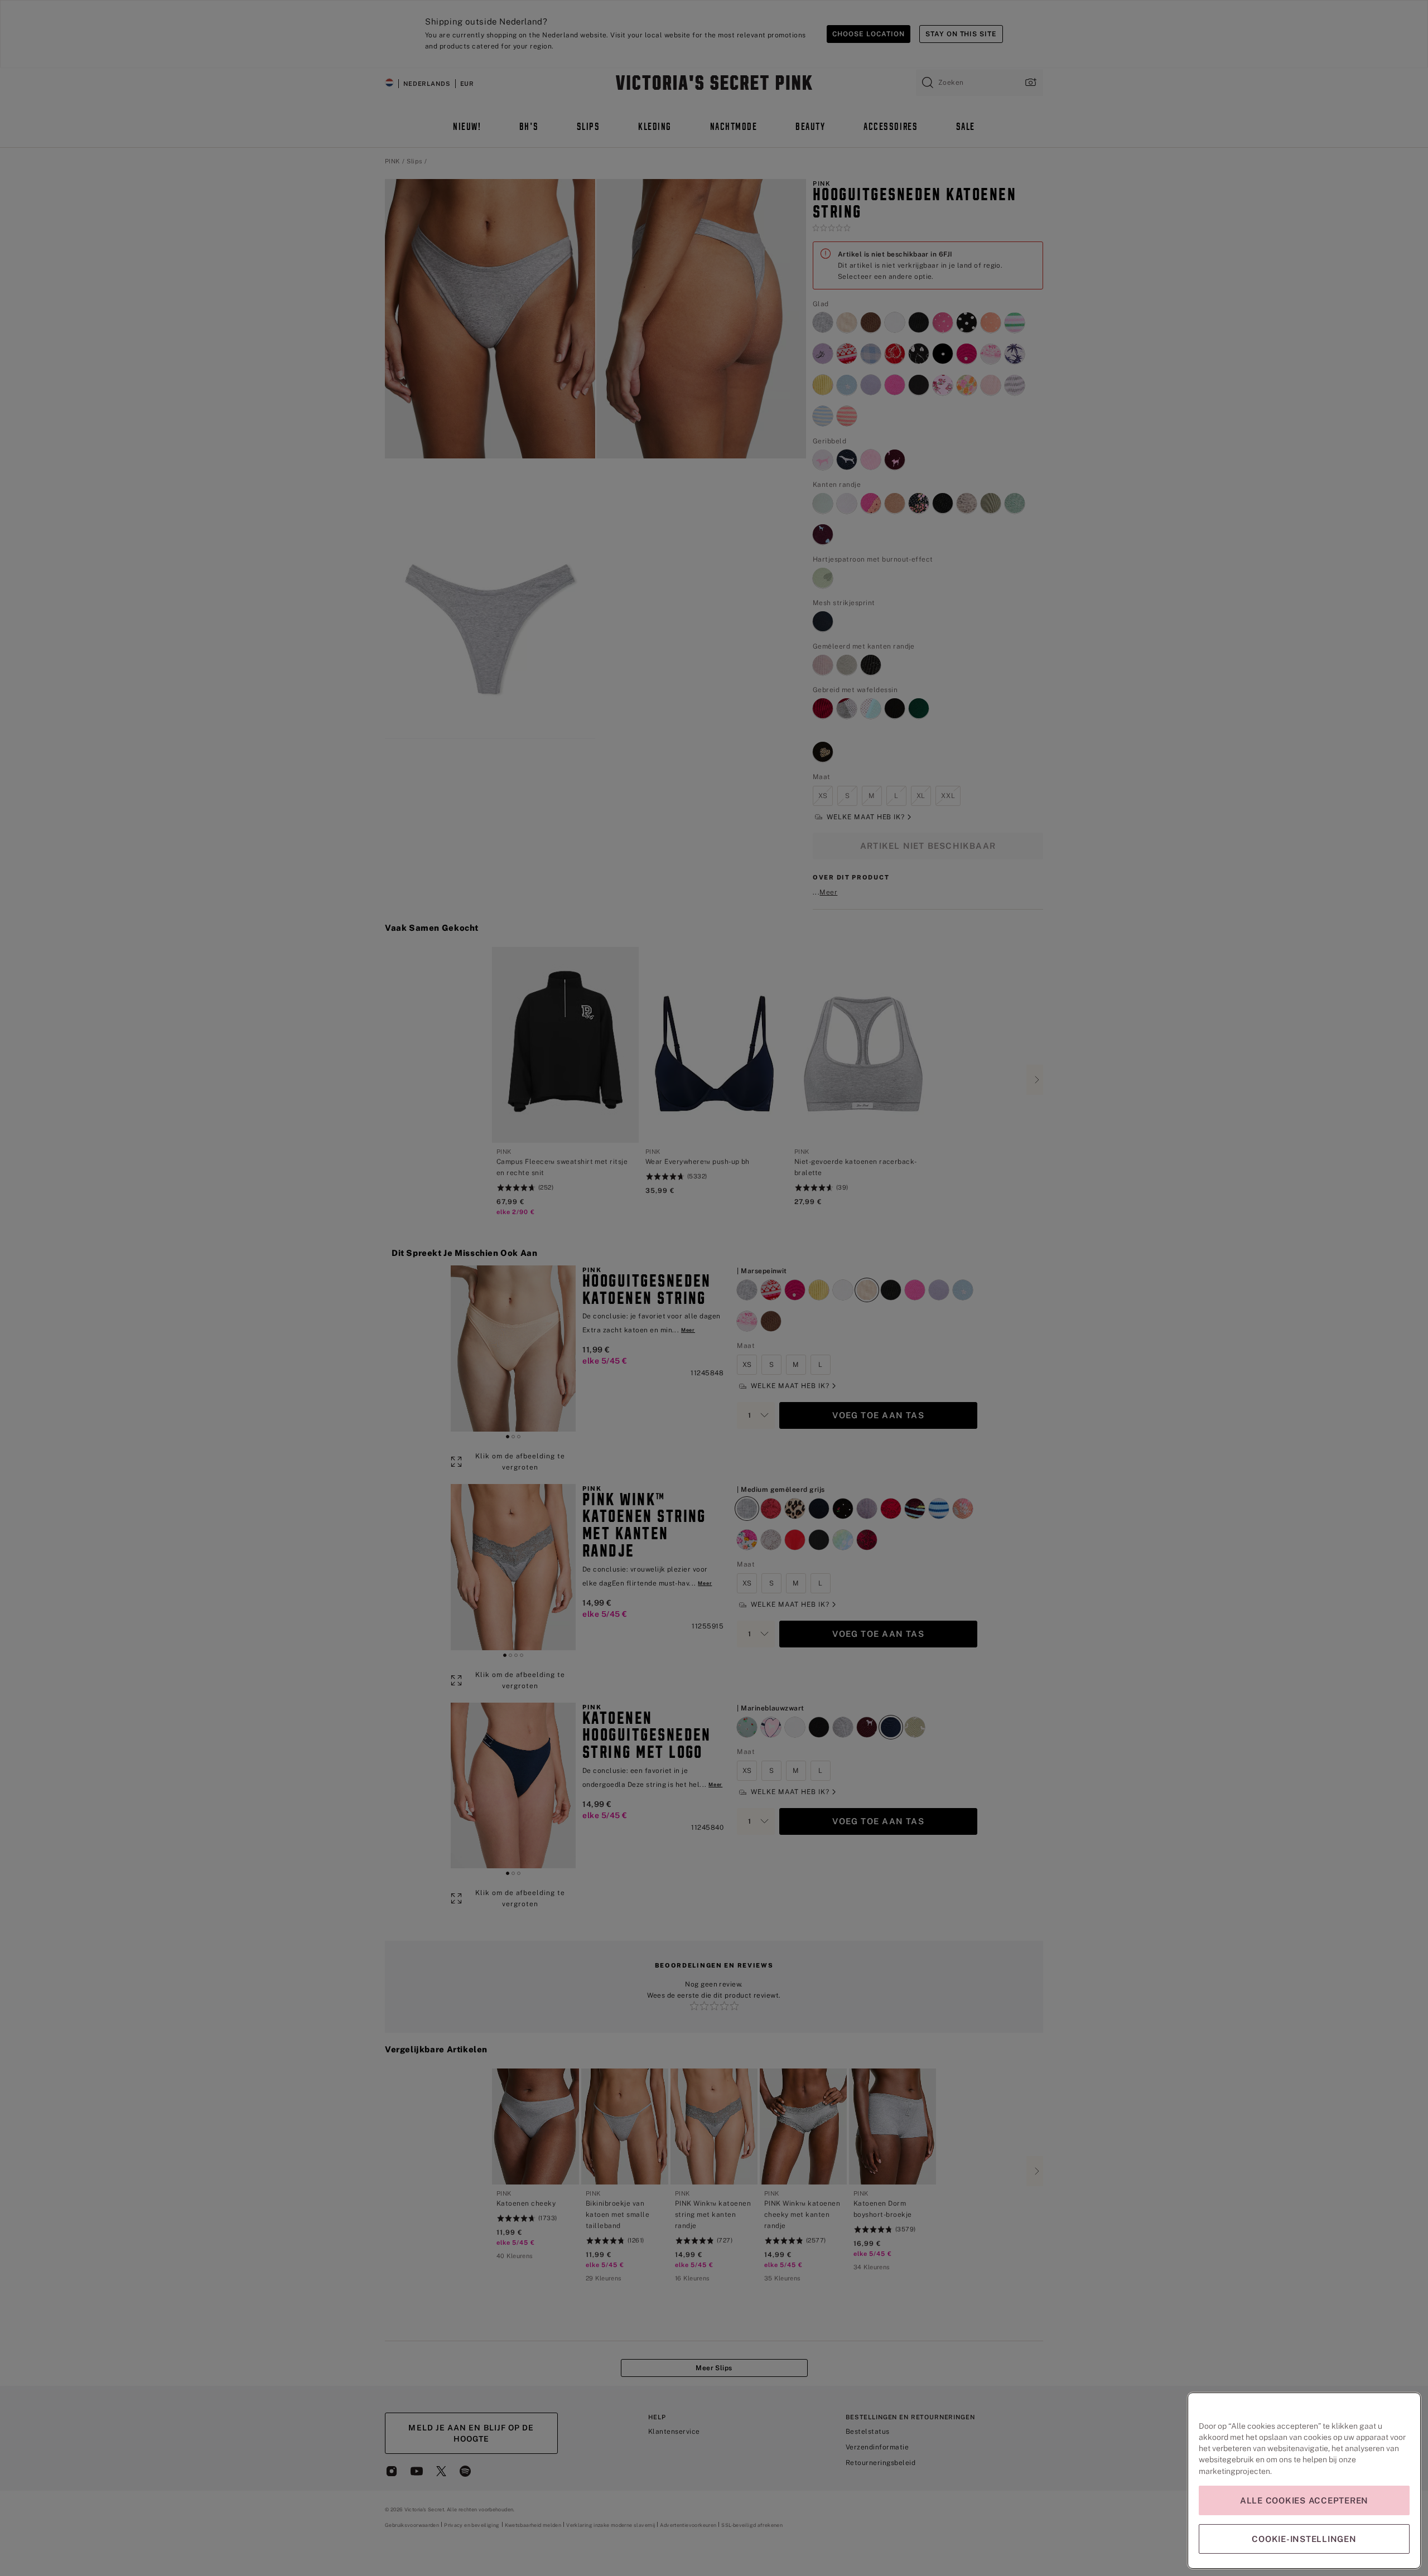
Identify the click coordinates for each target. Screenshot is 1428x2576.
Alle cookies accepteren (1304, 2500)
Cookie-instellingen (1304, 2539)
